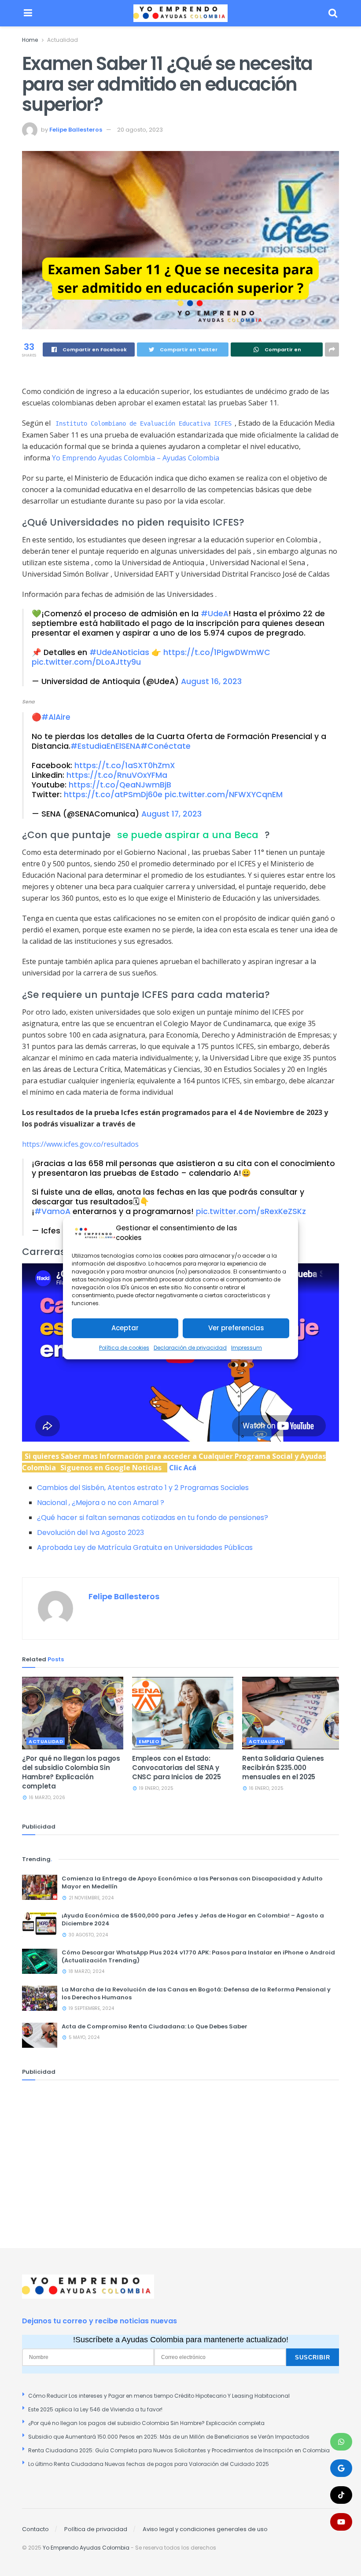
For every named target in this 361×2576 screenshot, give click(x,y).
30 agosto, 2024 (88, 1935)
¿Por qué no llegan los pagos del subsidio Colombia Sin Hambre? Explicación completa (71, 1772)
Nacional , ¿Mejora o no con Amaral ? (101, 1503)
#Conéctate (166, 746)
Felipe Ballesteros (76, 130)
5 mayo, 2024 (83, 2037)
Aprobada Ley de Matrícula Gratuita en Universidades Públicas (145, 1547)
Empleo (149, 1741)
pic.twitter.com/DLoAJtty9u (86, 662)
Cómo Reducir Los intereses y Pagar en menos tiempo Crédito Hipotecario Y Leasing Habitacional (159, 2396)
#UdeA (215, 614)
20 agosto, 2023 (140, 130)
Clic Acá (183, 1468)
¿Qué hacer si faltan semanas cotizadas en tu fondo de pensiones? (153, 1518)
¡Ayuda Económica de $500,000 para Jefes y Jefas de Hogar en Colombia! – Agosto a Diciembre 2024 (193, 1919)
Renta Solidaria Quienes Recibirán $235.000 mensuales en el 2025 (283, 1768)
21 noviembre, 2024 (90, 1898)
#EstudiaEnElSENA (105, 746)
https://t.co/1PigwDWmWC (217, 652)
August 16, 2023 (211, 681)
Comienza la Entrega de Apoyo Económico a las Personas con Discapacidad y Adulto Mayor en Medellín (192, 1882)
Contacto (35, 2529)
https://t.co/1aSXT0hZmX (125, 765)
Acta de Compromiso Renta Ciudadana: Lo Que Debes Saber (155, 2026)
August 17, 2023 (171, 814)
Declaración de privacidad (190, 1348)
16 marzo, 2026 (46, 1798)
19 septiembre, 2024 (91, 2008)
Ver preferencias (236, 1328)
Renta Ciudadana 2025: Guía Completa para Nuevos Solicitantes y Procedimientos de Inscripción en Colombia (179, 2450)
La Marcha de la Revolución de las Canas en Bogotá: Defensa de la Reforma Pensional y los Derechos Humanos (196, 1993)
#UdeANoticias (119, 652)
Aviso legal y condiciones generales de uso (205, 2529)
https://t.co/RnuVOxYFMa (117, 775)
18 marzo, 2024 (86, 1971)
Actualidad (63, 40)
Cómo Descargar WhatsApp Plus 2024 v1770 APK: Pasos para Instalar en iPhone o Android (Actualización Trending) (198, 1956)
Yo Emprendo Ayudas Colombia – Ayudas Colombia (136, 458)
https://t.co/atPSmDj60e (113, 795)
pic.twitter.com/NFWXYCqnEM (224, 795)
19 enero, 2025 (156, 1788)
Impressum (247, 1348)
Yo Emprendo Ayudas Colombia (86, 2548)
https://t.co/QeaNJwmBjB (120, 785)
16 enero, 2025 (266, 1788)
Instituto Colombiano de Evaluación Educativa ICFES (144, 423)
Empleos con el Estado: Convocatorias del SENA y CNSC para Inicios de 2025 (177, 1768)
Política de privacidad (96, 2529)
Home (30, 40)
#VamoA (52, 1211)
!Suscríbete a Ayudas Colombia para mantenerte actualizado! (181, 2340)
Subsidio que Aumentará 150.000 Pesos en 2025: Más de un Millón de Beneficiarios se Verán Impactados (169, 2437)
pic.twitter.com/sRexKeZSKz (251, 1211)
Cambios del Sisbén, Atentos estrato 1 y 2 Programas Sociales (143, 1488)
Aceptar (125, 1328)
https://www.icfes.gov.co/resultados (80, 1144)
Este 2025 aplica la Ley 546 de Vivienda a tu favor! (95, 2409)
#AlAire (56, 717)
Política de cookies (124, 1348)
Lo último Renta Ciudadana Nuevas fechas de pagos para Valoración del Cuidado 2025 (149, 2464)
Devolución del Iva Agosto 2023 (90, 1533)
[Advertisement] (180, 2151)
